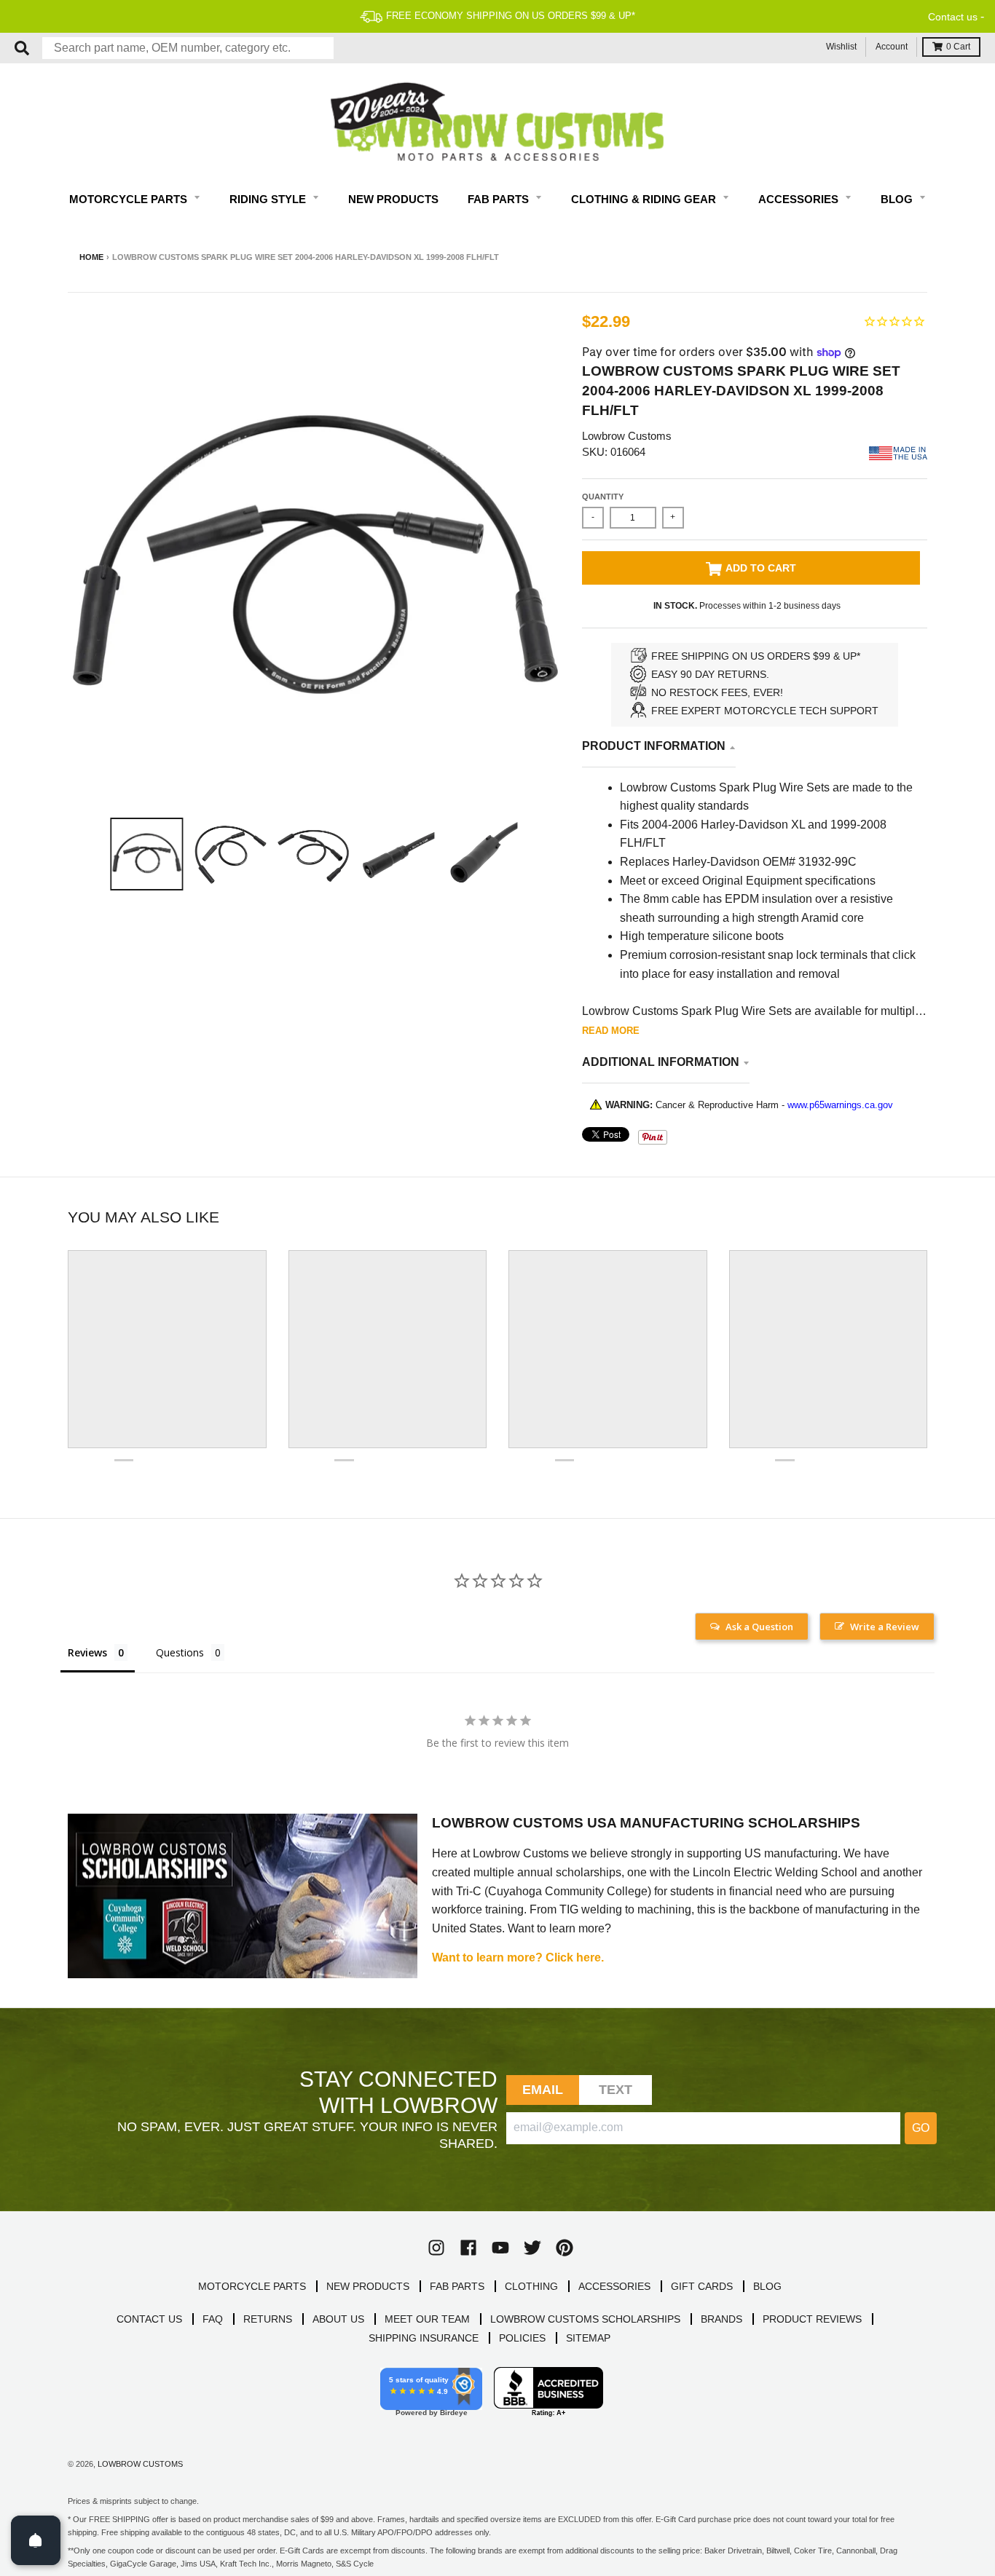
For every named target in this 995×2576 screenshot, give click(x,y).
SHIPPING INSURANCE (424, 2338)
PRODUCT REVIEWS (812, 2319)
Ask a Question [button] (759, 1627)
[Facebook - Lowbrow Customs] (468, 2248)
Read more (611, 1031)
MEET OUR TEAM (427, 2319)
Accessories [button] (800, 199)
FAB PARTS (457, 2286)
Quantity (603, 497)
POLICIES (522, 2338)
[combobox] (188, 48)
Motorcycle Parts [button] (130, 199)
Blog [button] (898, 199)
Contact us (953, 17)
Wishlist (841, 47)
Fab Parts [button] (500, 199)
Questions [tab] (180, 1652)
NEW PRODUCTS (368, 2286)
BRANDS (721, 2319)
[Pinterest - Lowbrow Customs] (565, 2248)
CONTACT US (149, 2319)
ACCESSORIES (614, 2286)
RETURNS (268, 2319)
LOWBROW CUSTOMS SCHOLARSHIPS (585, 2319)
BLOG (767, 2286)
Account (892, 47)
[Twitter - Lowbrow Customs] (532, 2248)
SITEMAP (588, 2338)
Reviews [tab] (87, 1652)
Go (921, 2128)
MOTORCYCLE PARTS (252, 2286)
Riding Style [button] (269, 199)
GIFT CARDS (702, 2286)
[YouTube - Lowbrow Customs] (500, 2248)
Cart (958, 47)
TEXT (616, 2090)
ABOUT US (338, 2319)
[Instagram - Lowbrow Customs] (436, 2248)
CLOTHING (531, 2286)
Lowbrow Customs (627, 436)
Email (543, 2090)
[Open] (36, 2540)
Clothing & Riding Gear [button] (645, 199)
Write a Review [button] (885, 1627)
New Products (393, 199)
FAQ (213, 2319)
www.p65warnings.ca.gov (840, 1105)
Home (91, 257)
